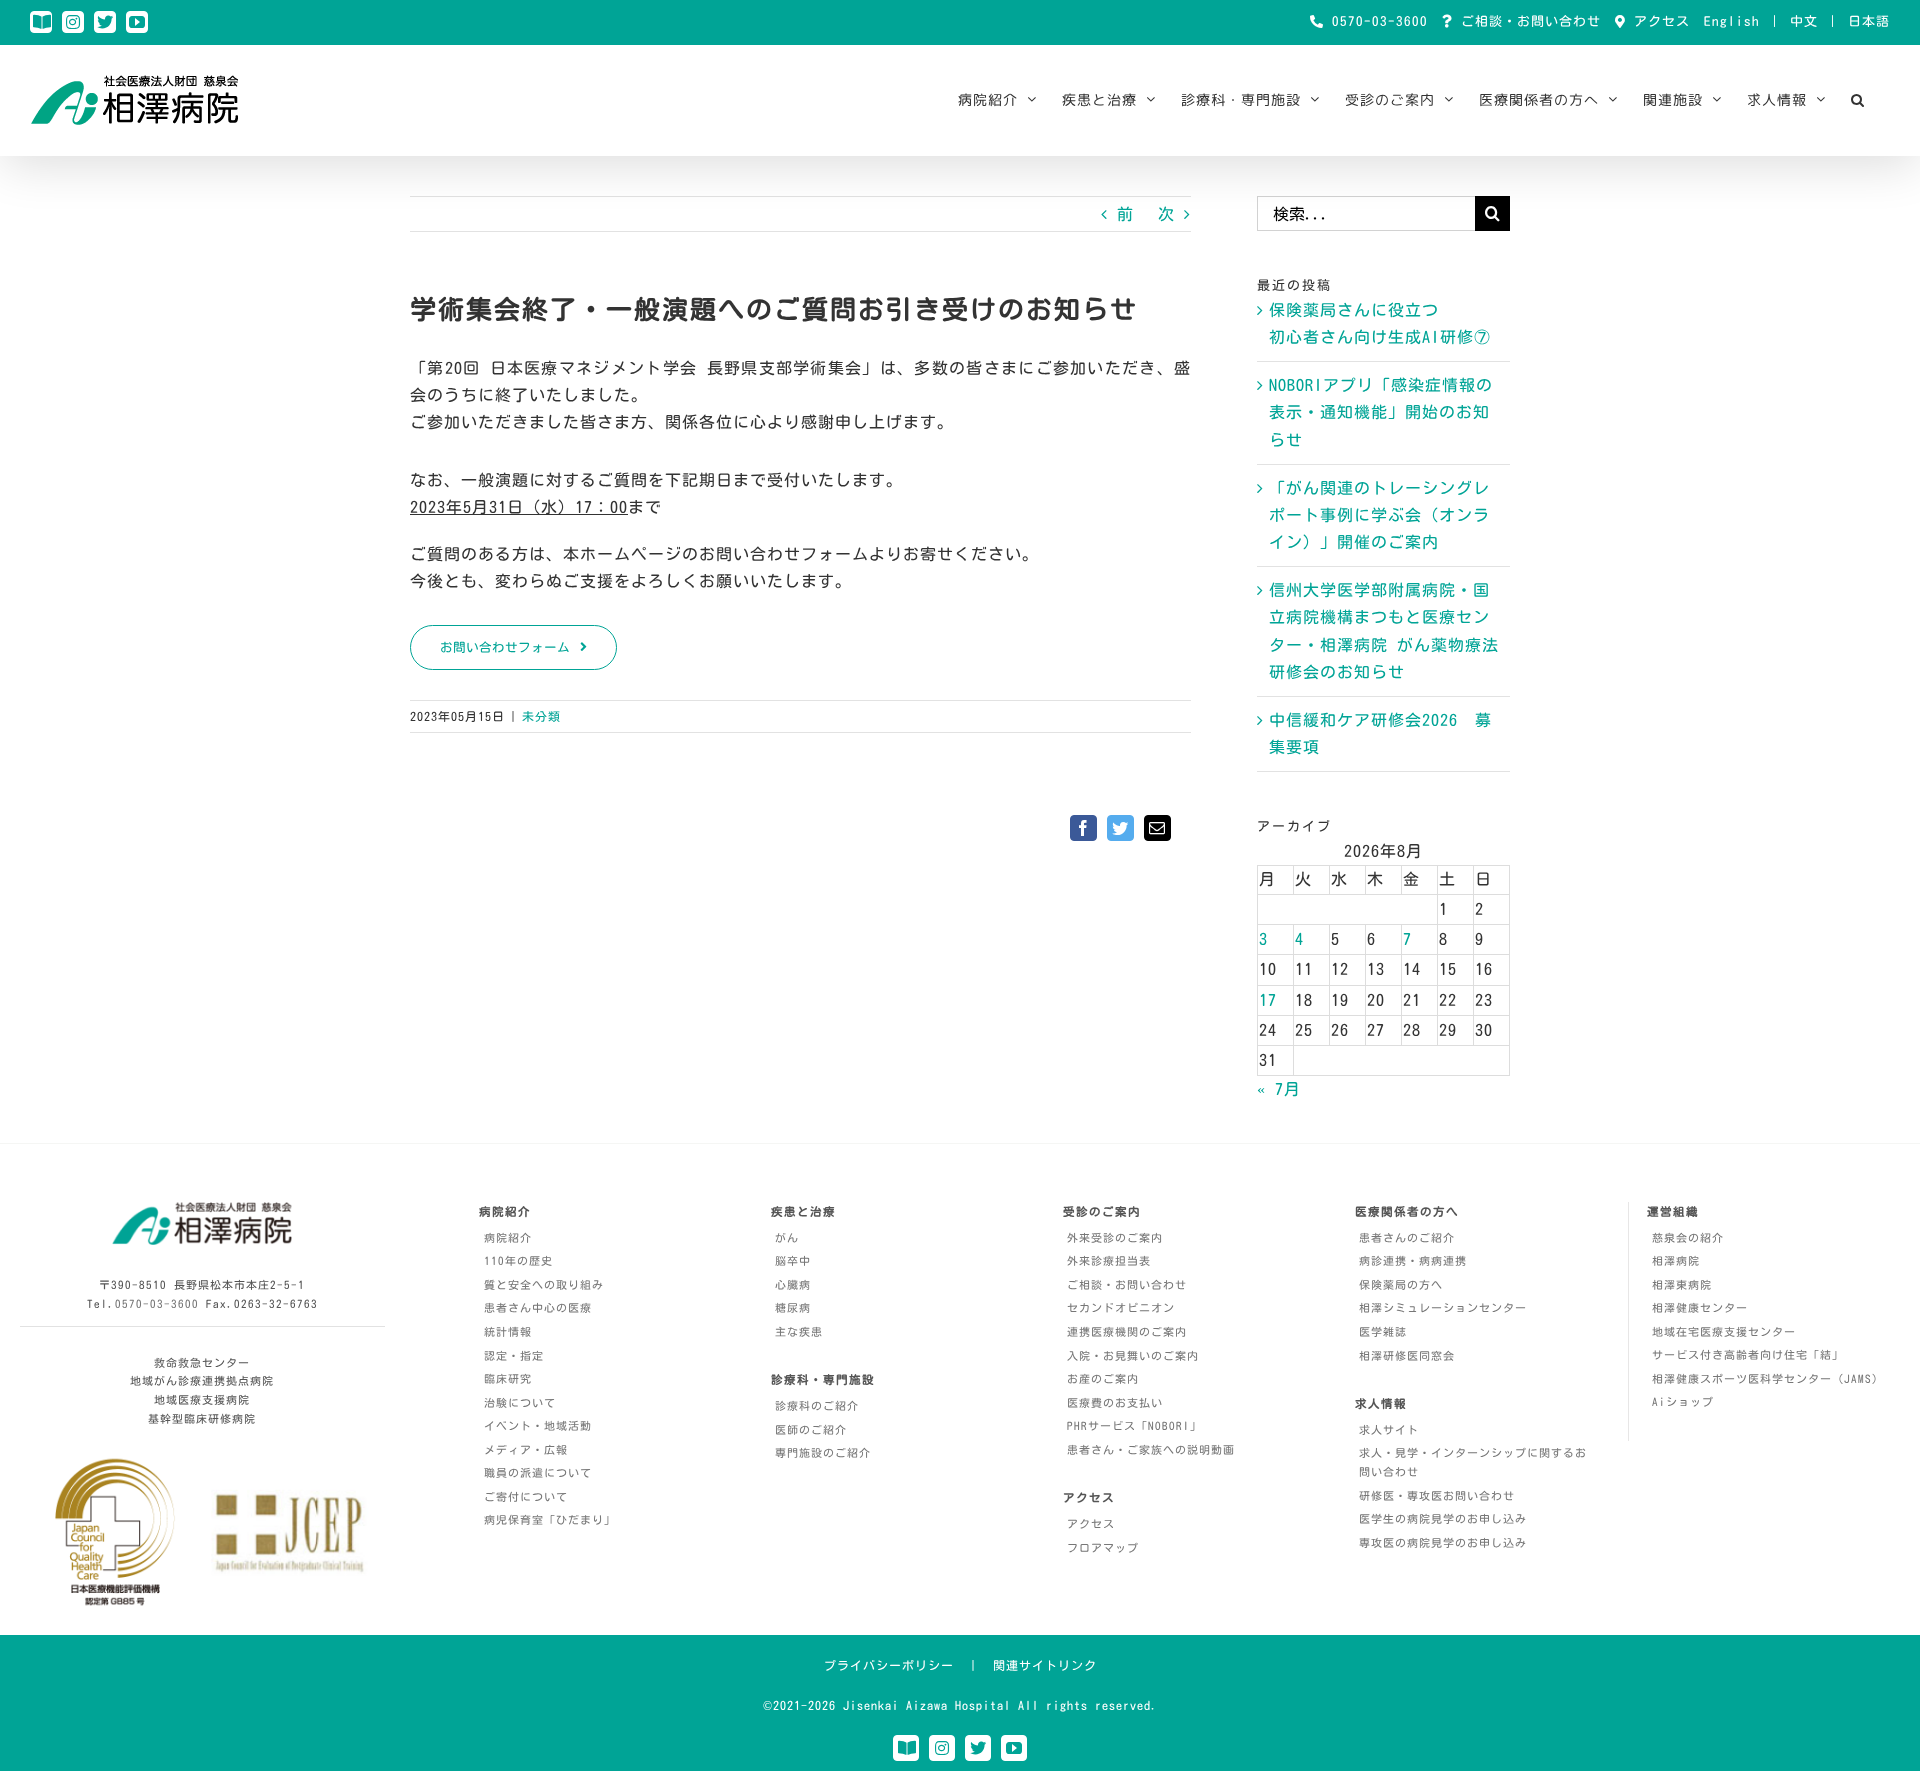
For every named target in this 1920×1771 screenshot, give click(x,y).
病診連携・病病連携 (1413, 1260)
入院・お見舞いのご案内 (1133, 1355)
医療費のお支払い (1115, 1402)
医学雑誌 (1383, 1331)
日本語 (1869, 21)
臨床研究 (508, 1378)
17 (1268, 1000)
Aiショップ (1683, 1401)
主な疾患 (799, 1331)
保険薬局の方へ (1401, 1284)
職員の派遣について (538, 1472)
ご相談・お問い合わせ (1527, 21)
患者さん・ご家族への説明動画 (1151, 1449)
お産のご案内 (1103, 1378)
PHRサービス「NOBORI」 (1134, 1425)
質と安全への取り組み (544, 1284)
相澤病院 (1676, 1260)
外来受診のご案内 (1115, 1237)
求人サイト (1389, 1429)
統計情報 (508, 1331)
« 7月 (1279, 1089)
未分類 (541, 716)
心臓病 (793, 1284)
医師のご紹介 (811, 1429)
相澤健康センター (1700, 1307)
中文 (1804, 21)
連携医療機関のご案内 (1127, 1331)
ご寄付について (526, 1496)
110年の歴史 (518, 1260)
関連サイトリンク (1045, 1665)
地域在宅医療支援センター (1724, 1331)
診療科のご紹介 (817, 1405)
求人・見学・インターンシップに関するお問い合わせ (1473, 1462)
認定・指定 (514, 1355)
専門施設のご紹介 (823, 1452)
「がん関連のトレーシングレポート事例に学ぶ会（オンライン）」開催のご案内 (1379, 515)
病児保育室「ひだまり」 (550, 1519)
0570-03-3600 (1376, 21)
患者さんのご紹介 (1407, 1237)
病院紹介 (508, 1237)
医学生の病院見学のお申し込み (1443, 1518)
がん (787, 1237)
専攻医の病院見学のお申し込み (1443, 1542)
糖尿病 (793, 1307)
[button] (1858, 100)
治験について (520, 1402)
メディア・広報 (526, 1449)
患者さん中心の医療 (538, 1307)
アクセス (1658, 21)
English (1732, 21)
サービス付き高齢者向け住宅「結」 (1748, 1354)
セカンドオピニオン (1121, 1307)
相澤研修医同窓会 (1407, 1355)
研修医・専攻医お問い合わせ (1437, 1495)
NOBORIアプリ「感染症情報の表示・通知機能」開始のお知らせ (1381, 412)
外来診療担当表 (1109, 1260)
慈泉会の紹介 (1688, 1237)
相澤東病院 (1682, 1284)
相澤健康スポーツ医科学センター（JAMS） (1768, 1378)
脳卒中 (793, 1260)
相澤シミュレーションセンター (1443, 1307)
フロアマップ (1103, 1547)
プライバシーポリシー (889, 1665)
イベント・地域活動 (538, 1425)
